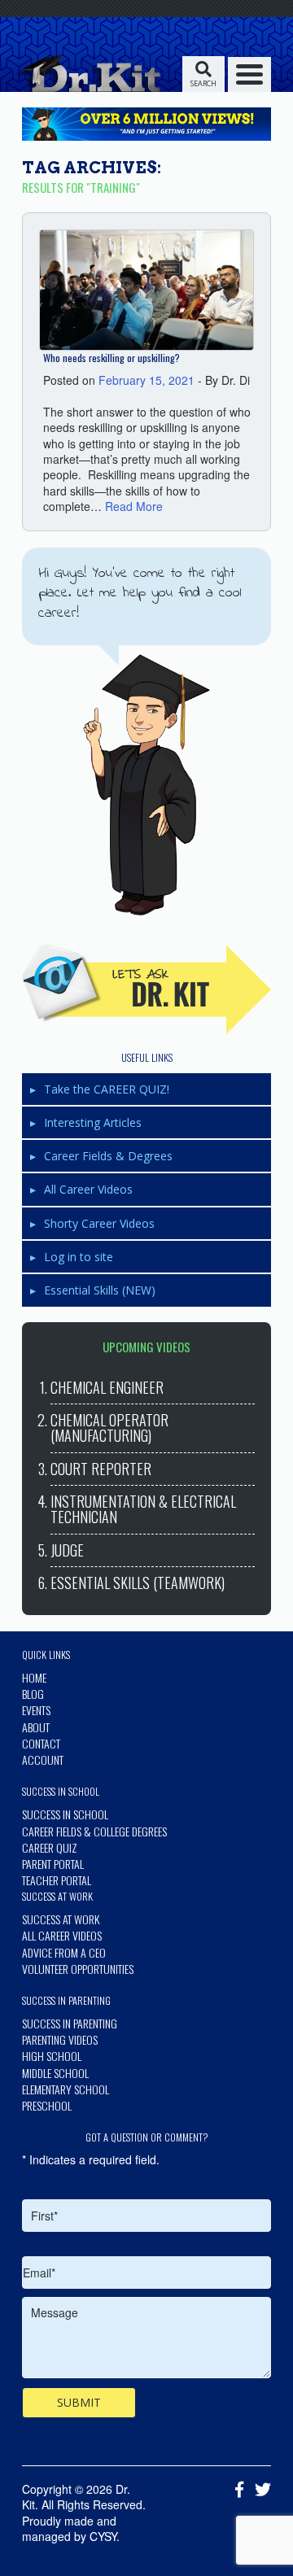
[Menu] (249, 74)
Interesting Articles (93, 1122)
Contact (41, 1743)
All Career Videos (88, 1189)
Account (43, 1760)
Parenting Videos (60, 2039)
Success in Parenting (70, 2023)
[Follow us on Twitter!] (259, 2491)
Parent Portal (53, 1864)
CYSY (103, 2536)
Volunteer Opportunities (78, 1969)
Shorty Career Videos (99, 1223)
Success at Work (61, 1919)
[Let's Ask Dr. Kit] (146, 989)
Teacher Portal (57, 1880)
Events (36, 1710)
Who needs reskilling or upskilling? (112, 358)
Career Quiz (50, 1847)
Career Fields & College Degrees (94, 1831)
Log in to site (79, 1257)
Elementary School (66, 2089)
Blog (33, 1694)
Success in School (65, 1814)
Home (34, 1677)
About (36, 1727)
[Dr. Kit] (87, 73)
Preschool (47, 2105)
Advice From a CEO (64, 1952)
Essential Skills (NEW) (100, 1290)
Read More (134, 506)
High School (52, 2056)
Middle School (55, 2073)
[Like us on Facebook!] (235, 2491)
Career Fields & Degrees (108, 1156)
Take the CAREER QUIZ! (107, 1089)
